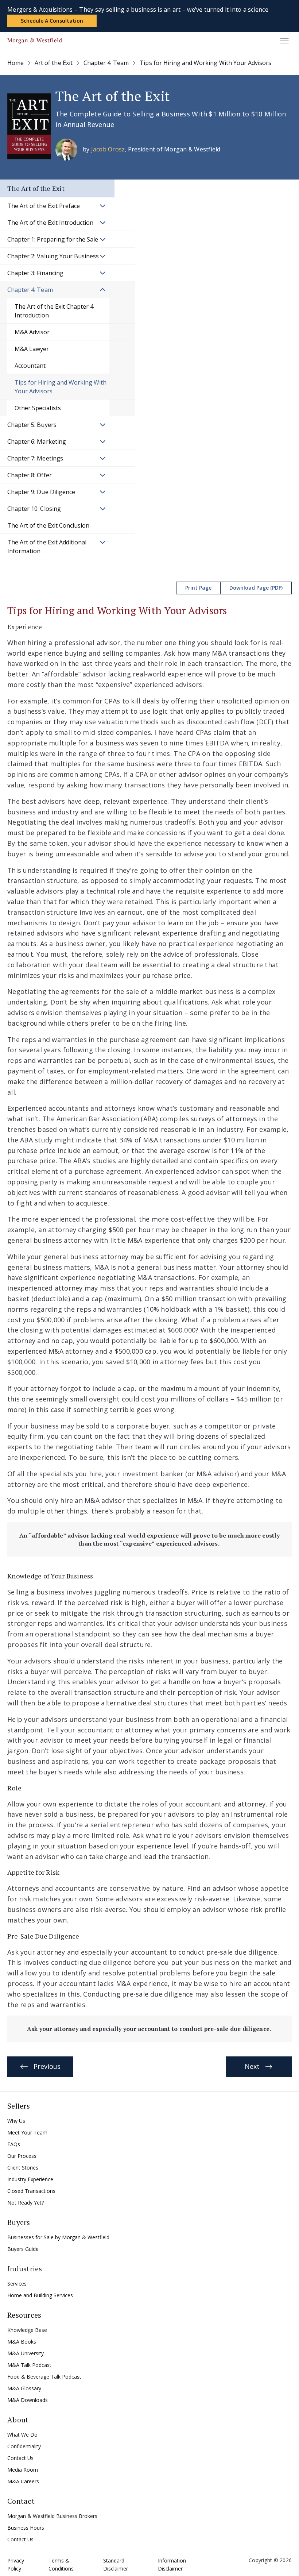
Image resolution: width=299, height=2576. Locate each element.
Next (252, 2066)
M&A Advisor (32, 332)
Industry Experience (30, 2179)
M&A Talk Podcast (29, 2365)
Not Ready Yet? (26, 2203)
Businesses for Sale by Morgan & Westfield (58, 2237)
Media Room (23, 2470)
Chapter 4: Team (30, 290)
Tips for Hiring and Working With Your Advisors (61, 387)
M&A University (26, 2353)
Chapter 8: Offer (30, 475)
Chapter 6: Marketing (37, 441)
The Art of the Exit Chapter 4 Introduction (54, 311)
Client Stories (23, 2168)
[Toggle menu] (284, 41)
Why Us (16, 2121)
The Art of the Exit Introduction (50, 223)
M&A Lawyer (32, 349)
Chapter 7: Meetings (35, 458)
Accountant (31, 366)
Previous (47, 2066)
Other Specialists (38, 408)
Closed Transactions (31, 2191)
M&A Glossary (24, 2388)
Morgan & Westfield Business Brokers (52, 2516)
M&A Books (22, 2342)
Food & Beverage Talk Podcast (44, 2377)
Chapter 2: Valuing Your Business (53, 256)
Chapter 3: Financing (35, 273)
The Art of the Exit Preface (44, 206)
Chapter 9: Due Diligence (41, 492)
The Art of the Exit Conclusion (48, 525)
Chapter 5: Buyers (32, 425)
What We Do (22, 2435)
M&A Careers (23, 2481)
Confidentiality (24, 2446)
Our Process (22, 2156)
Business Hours (26, 2528)
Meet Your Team (27, 2132)
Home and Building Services (40, 2295)
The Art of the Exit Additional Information (47, 547)
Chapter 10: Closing (34, 509)
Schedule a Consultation (52, 21)
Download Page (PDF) (256, 588)
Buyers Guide (23, 2249)
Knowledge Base (27, 2330)
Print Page (198, 588)
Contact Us (20, 2458)
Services (17, 2284)
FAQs (14, 2144)
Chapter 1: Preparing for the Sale (53, 239)
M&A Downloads (28, 2400)
